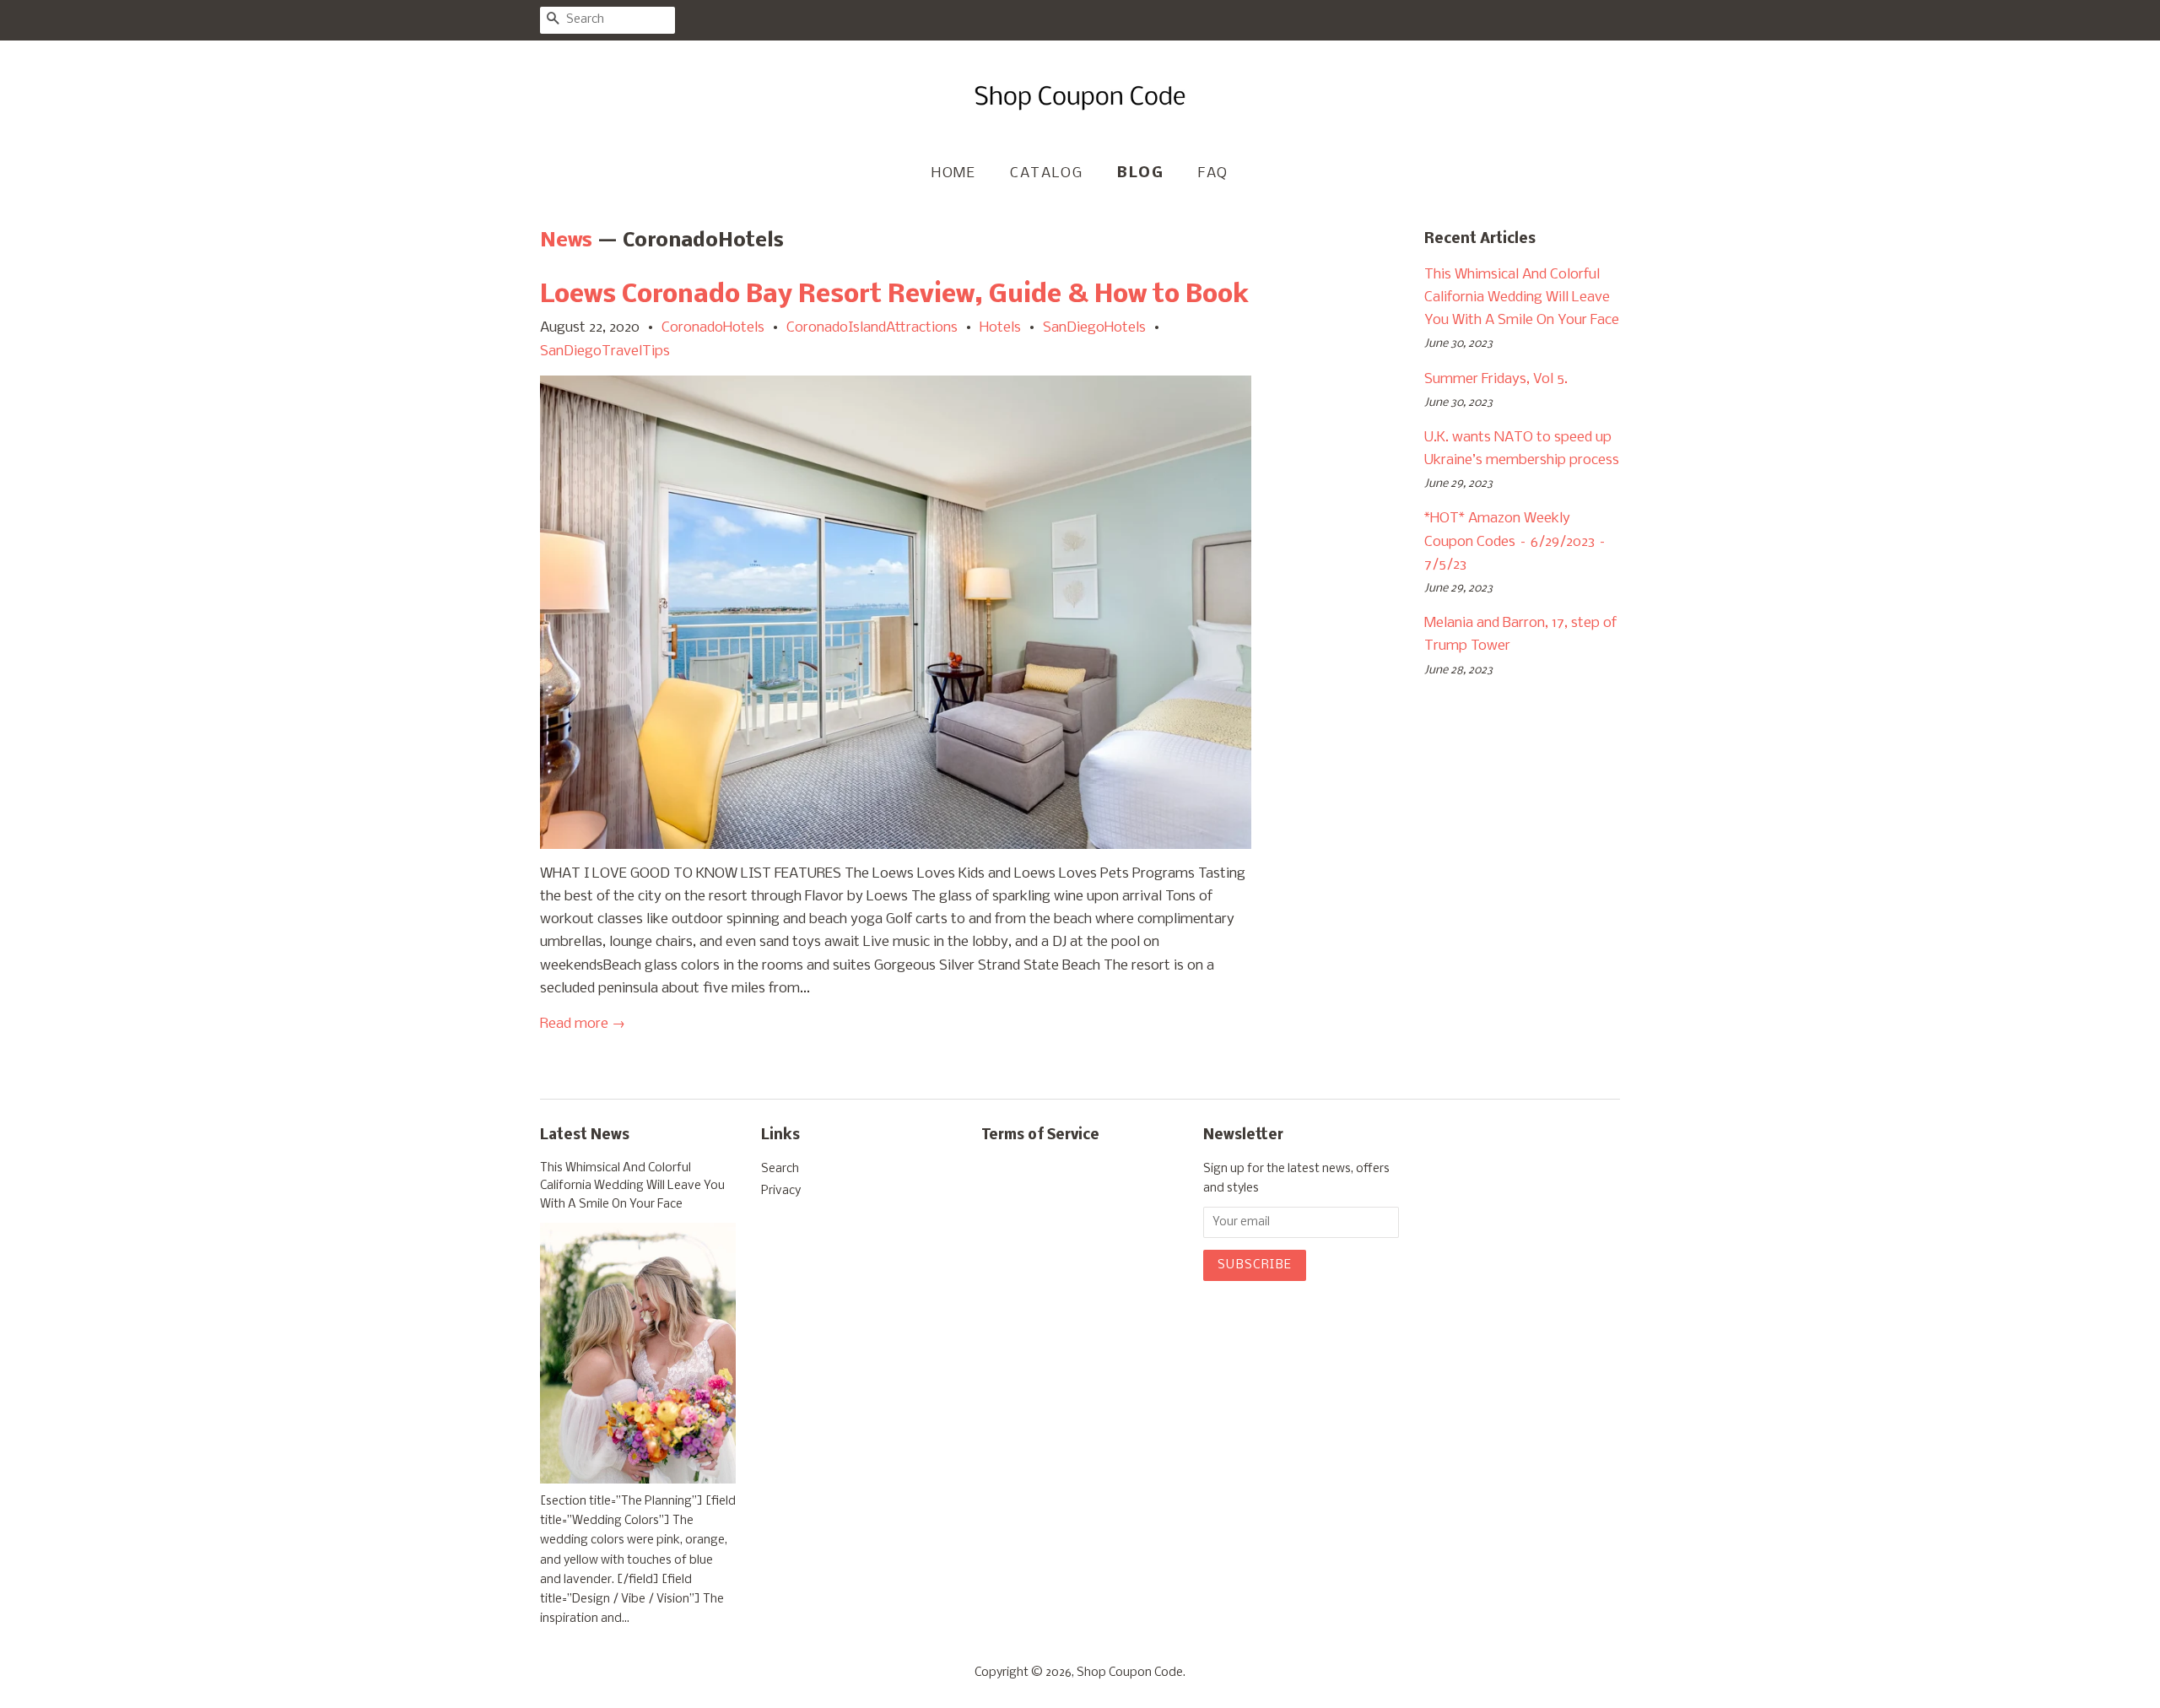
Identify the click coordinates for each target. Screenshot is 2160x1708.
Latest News (585, 1135)
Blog (1140, 173)
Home (953, 173)
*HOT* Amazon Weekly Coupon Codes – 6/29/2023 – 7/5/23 (1515, 541)
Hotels (1000, 328)
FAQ (1213, 173)
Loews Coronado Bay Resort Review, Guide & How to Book (894, 295)
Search (780, 1169)
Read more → (583, 1024)
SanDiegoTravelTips (605, 351)
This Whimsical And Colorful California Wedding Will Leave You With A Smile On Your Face (1522, 297)
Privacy (781, 1191)
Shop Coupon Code (1130, 1673)
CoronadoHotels (713, 328)
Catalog (1046, 173)
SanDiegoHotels (1094, 328)
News (566, 241)
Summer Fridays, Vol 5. (1496, 379)
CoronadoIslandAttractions (872, 328)
